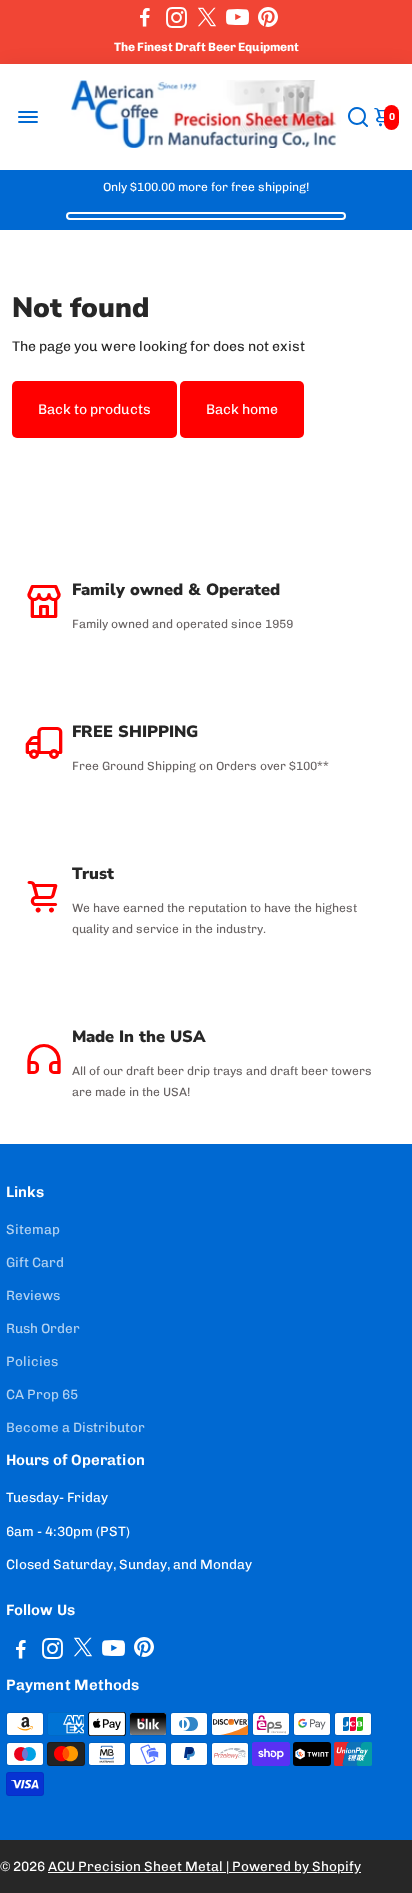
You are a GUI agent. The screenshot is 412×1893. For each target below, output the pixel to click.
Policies (32, 1361)
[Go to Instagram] (176, 17)
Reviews (33, 1295)
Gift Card (35, 1262)
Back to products (94, 409)
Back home (242, 409)
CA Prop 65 (42, 1394)
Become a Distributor (75, 1427)
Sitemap (33, 1229)
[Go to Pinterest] (268, 17)
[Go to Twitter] (207, 17)
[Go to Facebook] (145, 17)
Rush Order (43, 1328)
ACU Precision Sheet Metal (137, 1866)
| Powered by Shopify (293, 1866)
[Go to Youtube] (237, 17)
